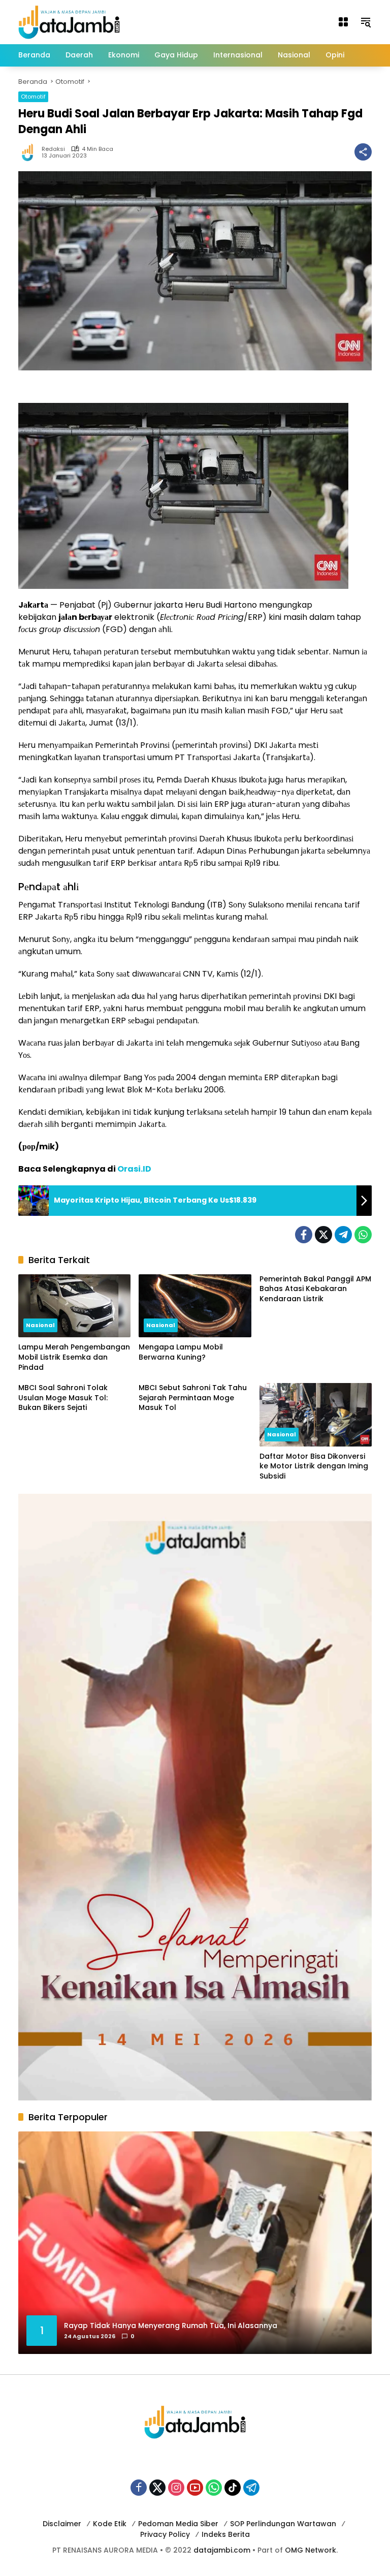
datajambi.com (222, 2550)
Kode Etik (110, 2524)
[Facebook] (304, 1235)
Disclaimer (62, 2524)
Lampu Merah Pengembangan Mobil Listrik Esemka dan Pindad (74, 1357)
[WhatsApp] (363, 1235)
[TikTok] (233, 2488)
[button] (366, 22)
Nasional (40, 1325)
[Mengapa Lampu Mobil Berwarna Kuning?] (195, 1306)
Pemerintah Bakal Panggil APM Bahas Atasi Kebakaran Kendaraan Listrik (315, 1289)
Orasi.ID (134, 1169)
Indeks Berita (226, 2534)
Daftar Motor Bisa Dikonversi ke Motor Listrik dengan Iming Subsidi (314, 1466)
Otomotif (33, 97)
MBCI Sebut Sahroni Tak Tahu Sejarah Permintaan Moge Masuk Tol (193, 1398)
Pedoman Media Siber (178, 2524)
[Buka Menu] (343, 22)
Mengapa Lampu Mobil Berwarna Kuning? (181, 1352)
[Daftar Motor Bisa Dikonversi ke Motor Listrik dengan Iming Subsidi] (316, 1415)
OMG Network (311, 2550)
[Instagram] (176, 2488)
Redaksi (53, 149)
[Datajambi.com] (69, 21)
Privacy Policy (165, 2534)
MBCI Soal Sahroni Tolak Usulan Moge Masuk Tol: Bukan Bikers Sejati (63, 1398)
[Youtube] (195, 2488)
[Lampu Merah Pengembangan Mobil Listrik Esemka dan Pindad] (74, 1306)
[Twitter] (323, 1235)
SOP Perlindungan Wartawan (283, 2524)
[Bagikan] (363, 152)
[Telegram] (343, 1235)
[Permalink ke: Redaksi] (30, 152)
